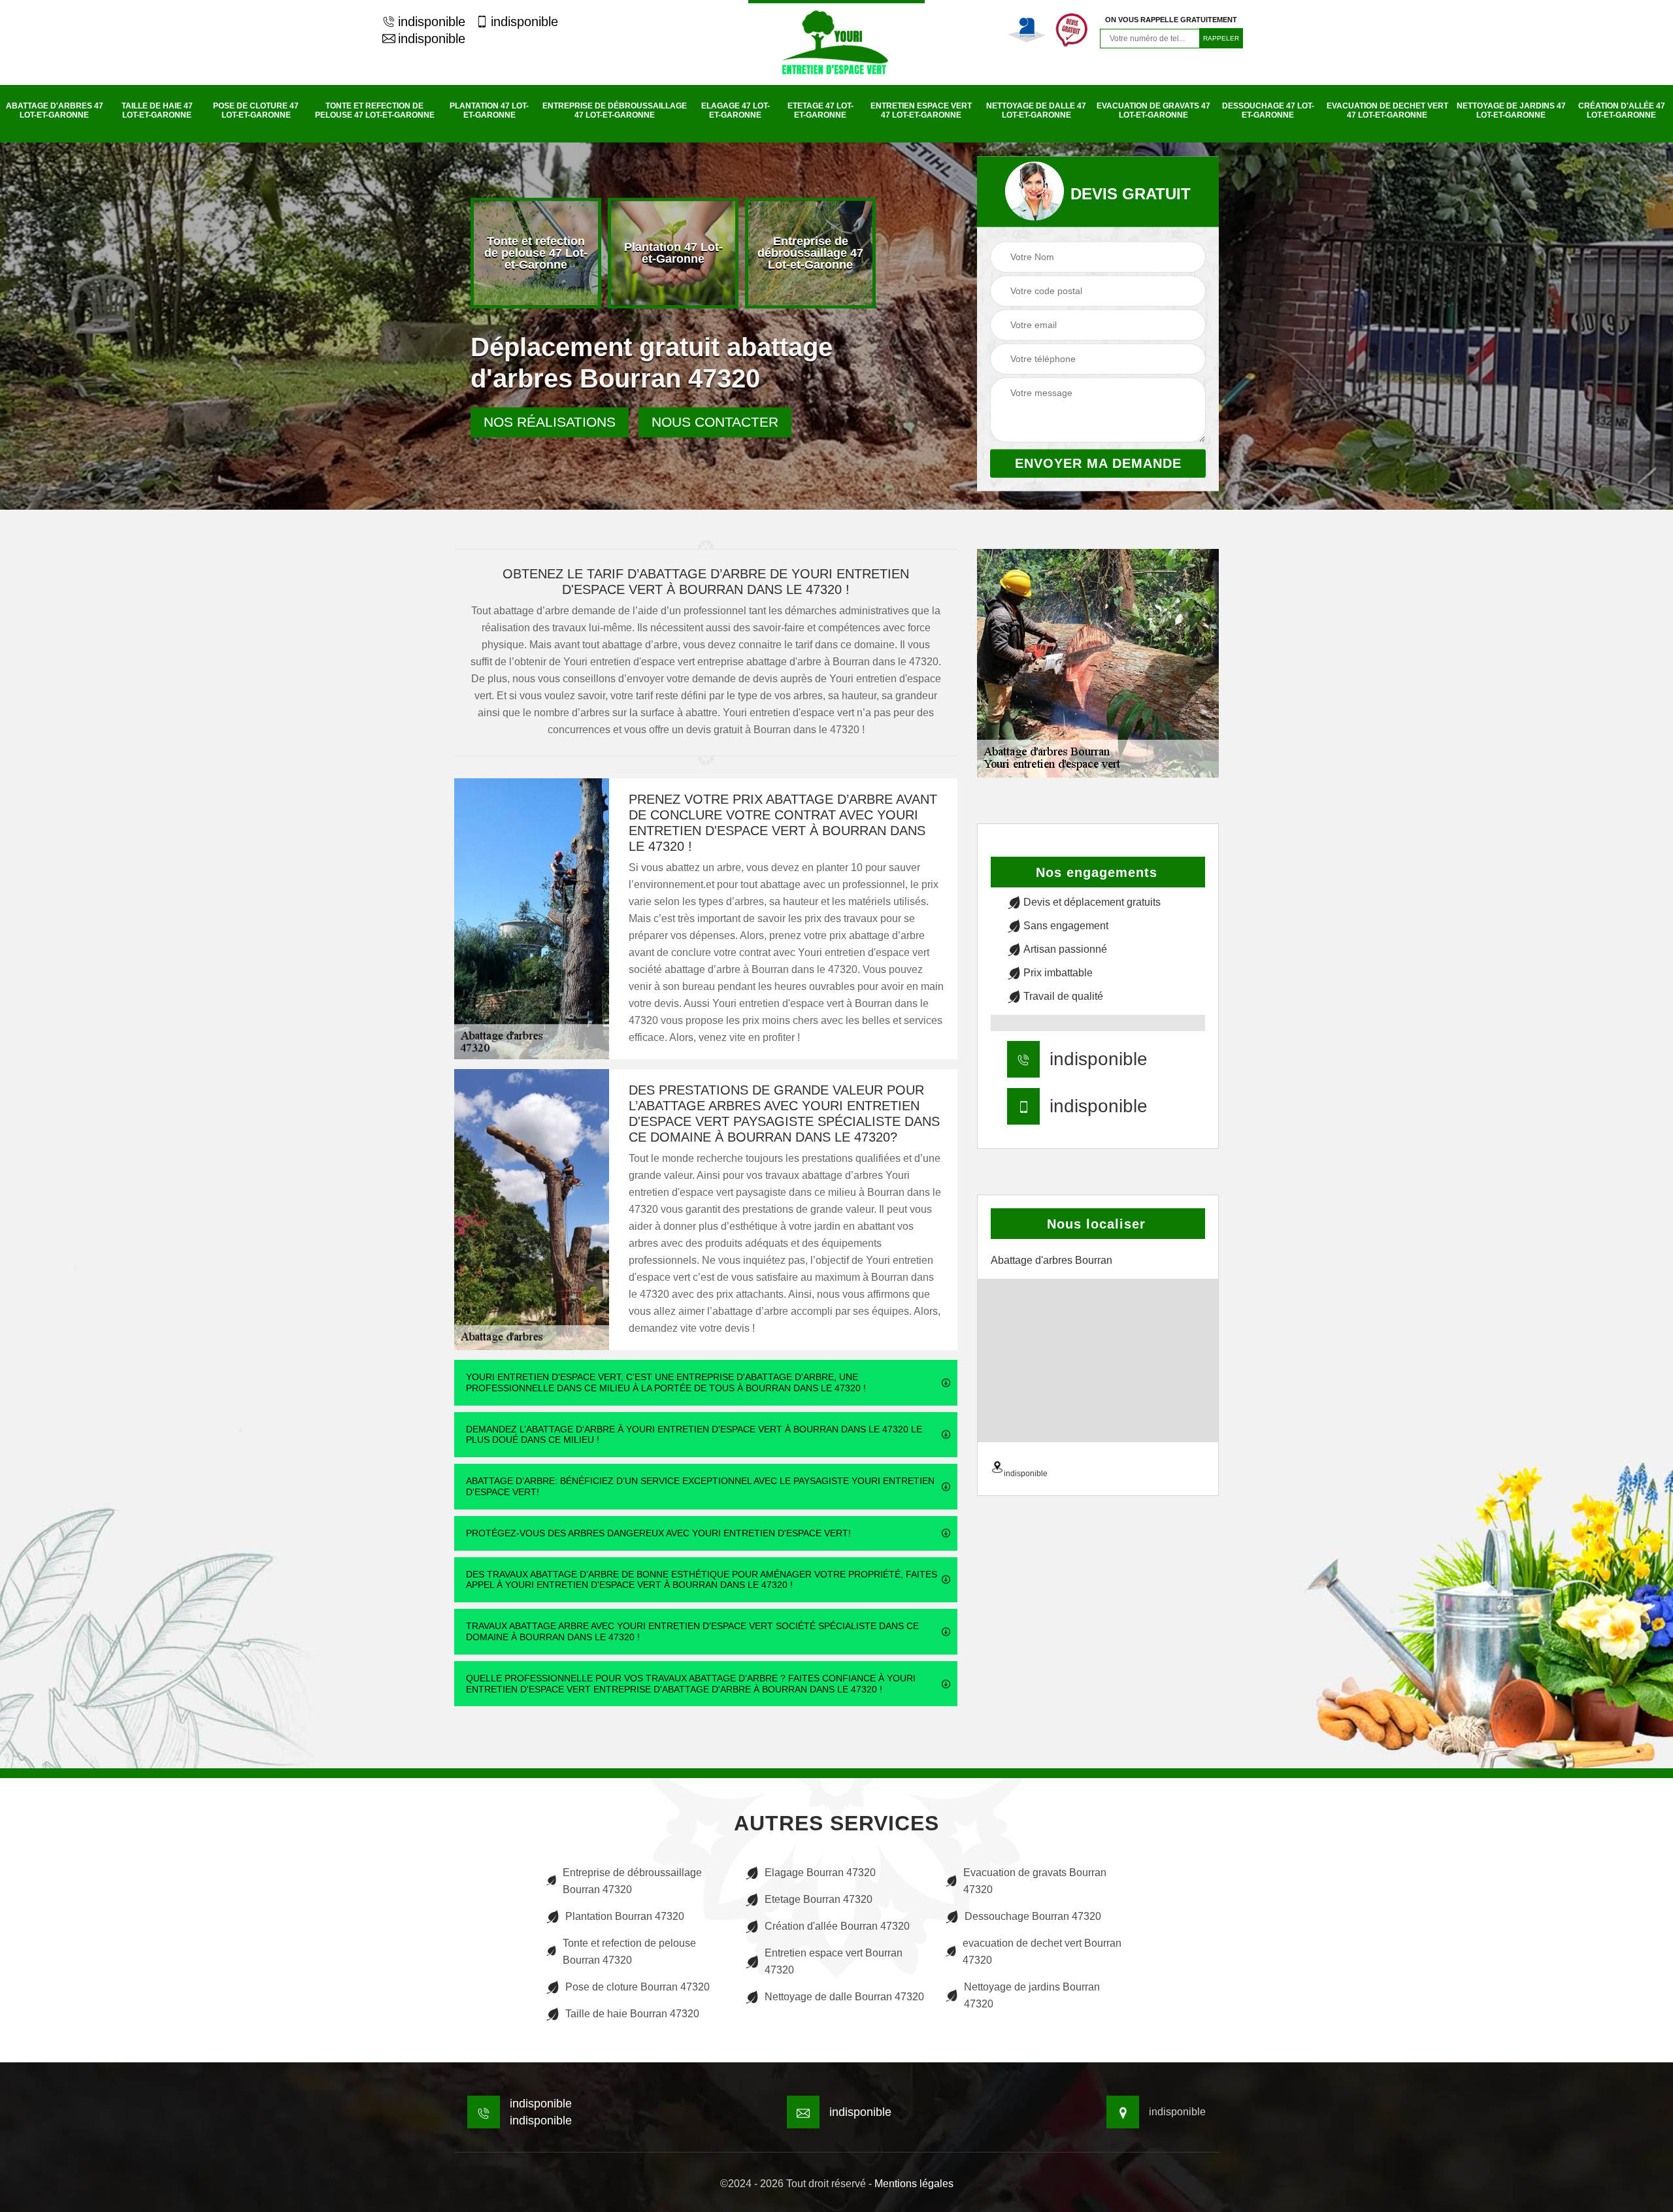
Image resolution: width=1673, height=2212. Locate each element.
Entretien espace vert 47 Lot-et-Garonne (921, 110)
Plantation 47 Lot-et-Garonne (489, 110)
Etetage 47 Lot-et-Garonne (820, 110)
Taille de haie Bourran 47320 (632, 2014)
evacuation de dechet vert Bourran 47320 (1042, 1952)
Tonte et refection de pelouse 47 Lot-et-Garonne (375, 110)
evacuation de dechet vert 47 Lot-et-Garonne (1387, 110)
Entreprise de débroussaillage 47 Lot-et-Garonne (615, 110)
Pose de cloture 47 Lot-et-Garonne (256, 110)
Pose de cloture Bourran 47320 (638, 1987)
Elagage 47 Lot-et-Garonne (736, 110)
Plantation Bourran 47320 (625, 1916)
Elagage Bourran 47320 (820, 1873)
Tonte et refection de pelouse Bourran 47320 (629, 1952)
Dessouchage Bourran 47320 (1033, 1916)
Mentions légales (914, 2184)
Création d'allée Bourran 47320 (837, 1926)
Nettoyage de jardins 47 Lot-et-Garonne (1511, 110)
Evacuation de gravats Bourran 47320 (1035, 1881)
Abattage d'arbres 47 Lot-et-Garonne (55, 110)
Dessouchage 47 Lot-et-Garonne (1268, 110)
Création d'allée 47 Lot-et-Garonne (1622, 110)
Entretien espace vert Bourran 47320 (834, 1961)
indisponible (432, 22)
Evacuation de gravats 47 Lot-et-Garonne (1153, 110)
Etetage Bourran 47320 (819, 1899)
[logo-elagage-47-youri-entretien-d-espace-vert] (836, 42)
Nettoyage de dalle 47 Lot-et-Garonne (1036, 110)
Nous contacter (715, 422)
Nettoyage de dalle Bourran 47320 (844, 1997)
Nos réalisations (550, 422)
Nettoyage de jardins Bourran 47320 (1032, 1995)
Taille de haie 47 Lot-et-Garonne (157, 110)
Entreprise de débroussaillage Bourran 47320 (632, 1881)
